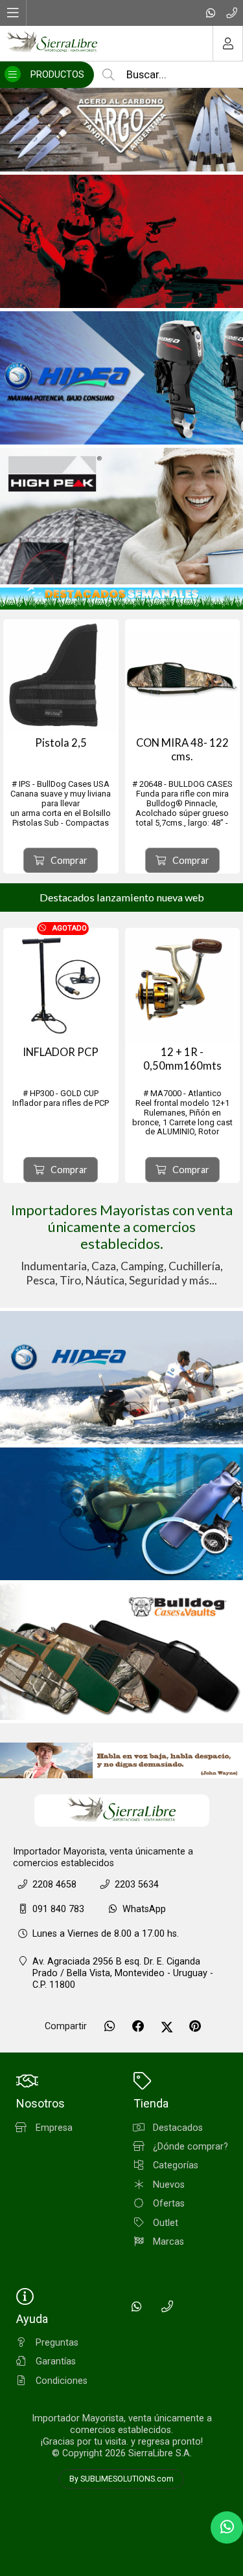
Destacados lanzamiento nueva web (122, 897)
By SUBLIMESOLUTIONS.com (121, 2479)
